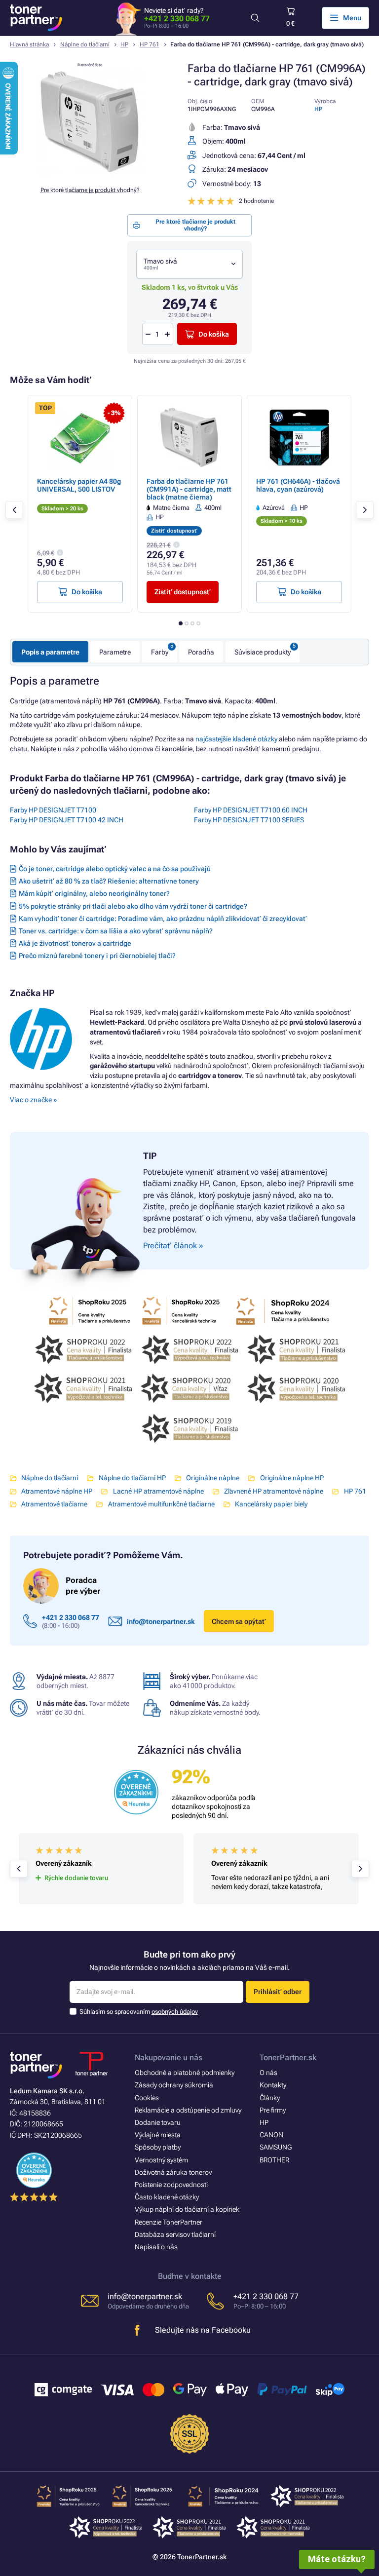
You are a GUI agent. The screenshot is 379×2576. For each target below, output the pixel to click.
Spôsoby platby (158, 2147)
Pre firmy (273, 2110)
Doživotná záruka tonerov (173, 2172)
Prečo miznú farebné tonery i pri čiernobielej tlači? (97, 956)
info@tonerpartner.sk (161, 1621)
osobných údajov (175, 2012)
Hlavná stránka (29, 44)
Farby (160, 652)
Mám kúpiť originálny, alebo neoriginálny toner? (94, 893)
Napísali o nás (156, 2247)
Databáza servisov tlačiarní (175, 2234)
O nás (268, 2073)
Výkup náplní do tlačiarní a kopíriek (187, 2209)
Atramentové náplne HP (57, 1491)
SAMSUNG (276, 2147)
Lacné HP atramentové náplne (158, 1491)
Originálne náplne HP (292, 1478)
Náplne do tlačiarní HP (132, 1478)
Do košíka (214, 334)
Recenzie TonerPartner (169, 2222)
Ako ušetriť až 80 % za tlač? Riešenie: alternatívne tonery (109, 881)
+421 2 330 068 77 (177, 19)
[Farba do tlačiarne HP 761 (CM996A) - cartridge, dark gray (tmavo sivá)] (90, 173)
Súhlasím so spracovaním (139, 2012)
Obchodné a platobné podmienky (185, 2073)
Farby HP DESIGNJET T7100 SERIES (249, 820)
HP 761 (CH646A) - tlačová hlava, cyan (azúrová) (298, 485)
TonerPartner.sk (288, 2057)
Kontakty (273, 2085)
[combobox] (189, 264)
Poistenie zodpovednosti (171, 2185)
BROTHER (274, 2160)
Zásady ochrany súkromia (174, 2085)
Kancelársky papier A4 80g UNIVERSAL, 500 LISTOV (79, 485)
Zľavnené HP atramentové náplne (274, 1491)
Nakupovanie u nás (169, 2057)
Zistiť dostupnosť (183, 592)
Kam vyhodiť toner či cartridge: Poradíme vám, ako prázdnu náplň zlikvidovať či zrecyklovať (163, 919)
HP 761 (150, 44)
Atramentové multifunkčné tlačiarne (161, 1504)
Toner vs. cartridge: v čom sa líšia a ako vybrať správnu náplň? (116, 931)
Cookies (147, 2098)
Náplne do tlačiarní (85, 44)
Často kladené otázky (167, 2197)
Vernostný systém (161, 2160)
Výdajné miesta (158, 2135)
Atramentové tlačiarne (54, 1504)
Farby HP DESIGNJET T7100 (53, 810)
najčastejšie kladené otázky (236, 739)
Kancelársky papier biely (271, 1504)
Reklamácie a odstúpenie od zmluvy (188, 2110)
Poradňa (201, 652)
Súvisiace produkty (263, 652)
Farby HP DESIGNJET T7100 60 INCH (251, 810)
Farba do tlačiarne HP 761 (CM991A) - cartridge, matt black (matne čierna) (189, 489)
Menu (352, 18)
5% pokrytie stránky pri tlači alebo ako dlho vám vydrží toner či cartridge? (133, 906)
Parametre (115, 652)
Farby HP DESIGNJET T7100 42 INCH (67, 820)
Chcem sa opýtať (239, 1621)
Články (270, 2098)
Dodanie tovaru (158, 2122)
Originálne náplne (213, 1478)
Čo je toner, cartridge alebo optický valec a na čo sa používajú (115, 869)
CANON (271, 2135)
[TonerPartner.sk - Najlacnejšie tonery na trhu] (36, 18)
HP (124, 44)
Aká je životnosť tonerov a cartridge (75, 943)
